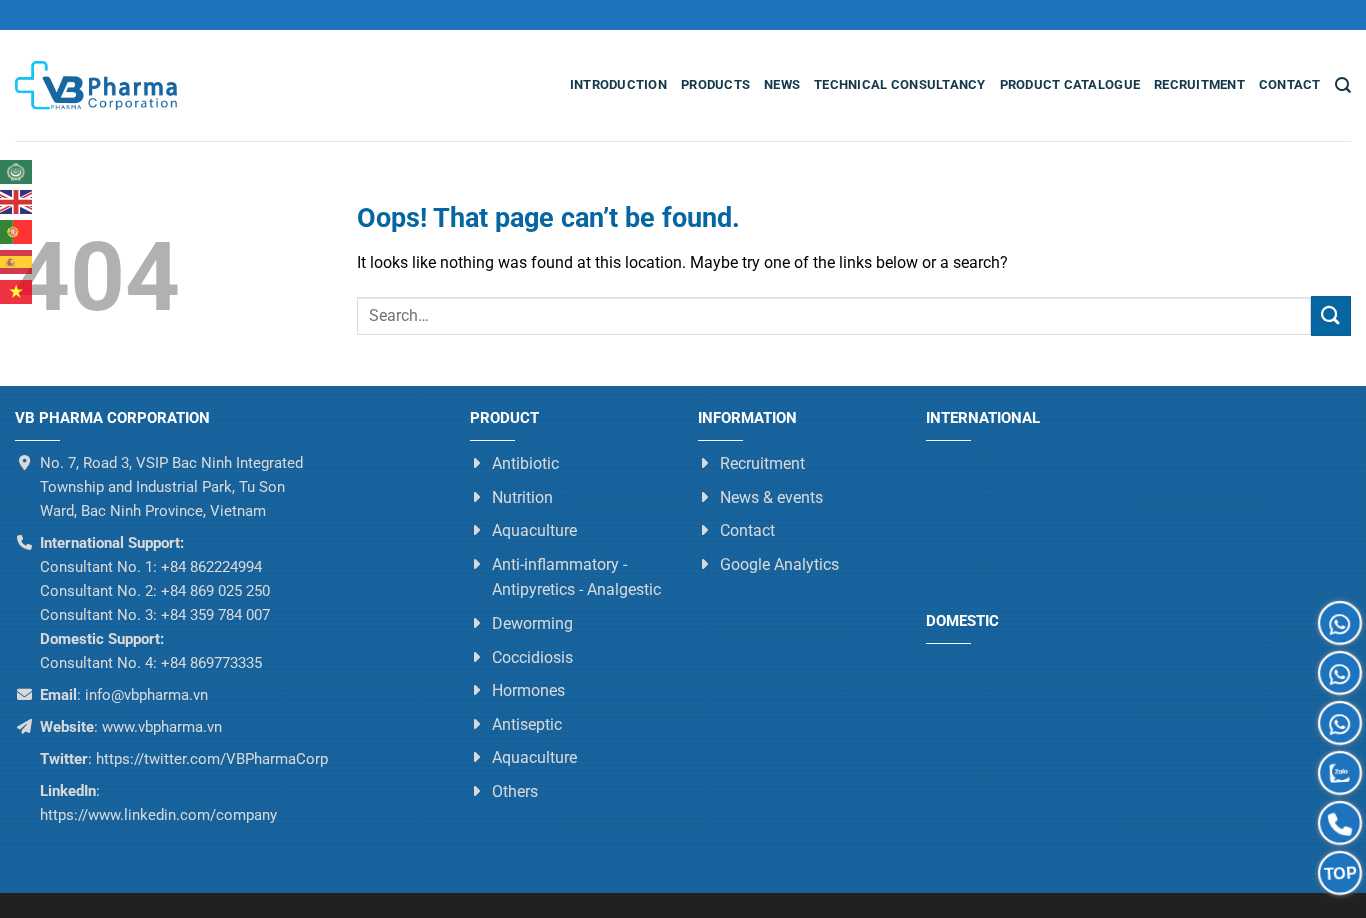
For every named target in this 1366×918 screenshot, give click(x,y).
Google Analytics (779, 564)
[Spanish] (17, 262)
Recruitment (1199, 84)
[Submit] (1331, 315)
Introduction (618, 84)
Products (715, 84)
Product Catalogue (1070, 84)
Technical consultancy (899, 84)
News (782, 84)
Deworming (532, 623)
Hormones (528, 691)
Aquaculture (534, 531)
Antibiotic (525, 463)
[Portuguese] (17, 232)
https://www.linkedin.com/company (158, 815)
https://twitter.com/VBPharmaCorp (210, 759)
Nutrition (522, 497)
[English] (17, 202)
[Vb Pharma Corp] (96, 86)
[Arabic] (17, 172)
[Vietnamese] (17, 292)
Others (515, 791)
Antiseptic (527, 724)
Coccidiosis (532, 657)
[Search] (1343, 85)
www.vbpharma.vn (162, 727)
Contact (1290, 84)
